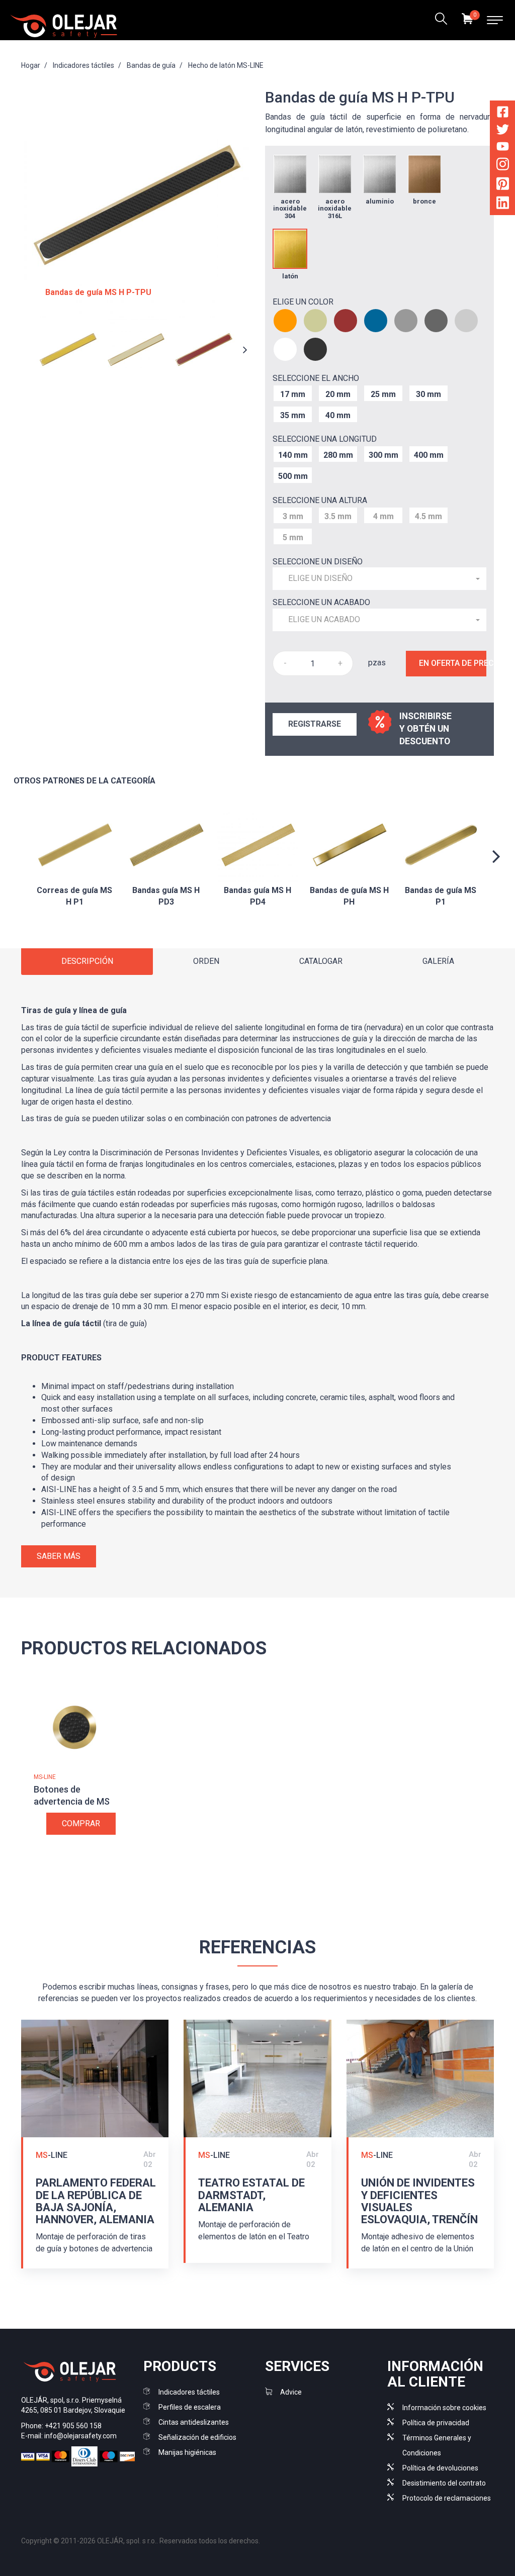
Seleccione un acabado (321, 602)
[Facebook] (503, 114)
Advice (291, 2392)
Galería (438, 961)
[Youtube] (503, 148)
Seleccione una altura (320, 500)
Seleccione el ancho (316, 378)
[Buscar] (441, 20)
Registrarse (315, 724)
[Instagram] (503, 166)
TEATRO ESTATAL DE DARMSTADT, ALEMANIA (251, 2195)
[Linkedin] (503, 205)
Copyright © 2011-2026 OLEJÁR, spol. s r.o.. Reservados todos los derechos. (141, 2541)
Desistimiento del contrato (444, 2483)
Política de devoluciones (440, 2468)
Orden (206, 961)
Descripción (87, 961)
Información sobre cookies (444, 2408)
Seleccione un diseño (318, 562)
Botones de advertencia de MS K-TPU (72, 1801)
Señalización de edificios (197, 2437)
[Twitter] (503, 131)
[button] (379, 579)
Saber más (59, 1556)
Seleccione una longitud (325, 439)
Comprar (81, 1823)
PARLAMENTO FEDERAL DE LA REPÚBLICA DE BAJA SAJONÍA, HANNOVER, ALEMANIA (96, 2201)
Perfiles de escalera (190, 2407)
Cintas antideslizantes (194, 2422)
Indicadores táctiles (189, 2392)
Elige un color (303, 302)
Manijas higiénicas (187, 2452)
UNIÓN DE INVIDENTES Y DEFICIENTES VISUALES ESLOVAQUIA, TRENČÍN (419, 2201)
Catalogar (321, 961)
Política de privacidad (436, 2423)
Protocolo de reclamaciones (447, 2498)
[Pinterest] (503, 185)
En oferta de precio (453, 663)
